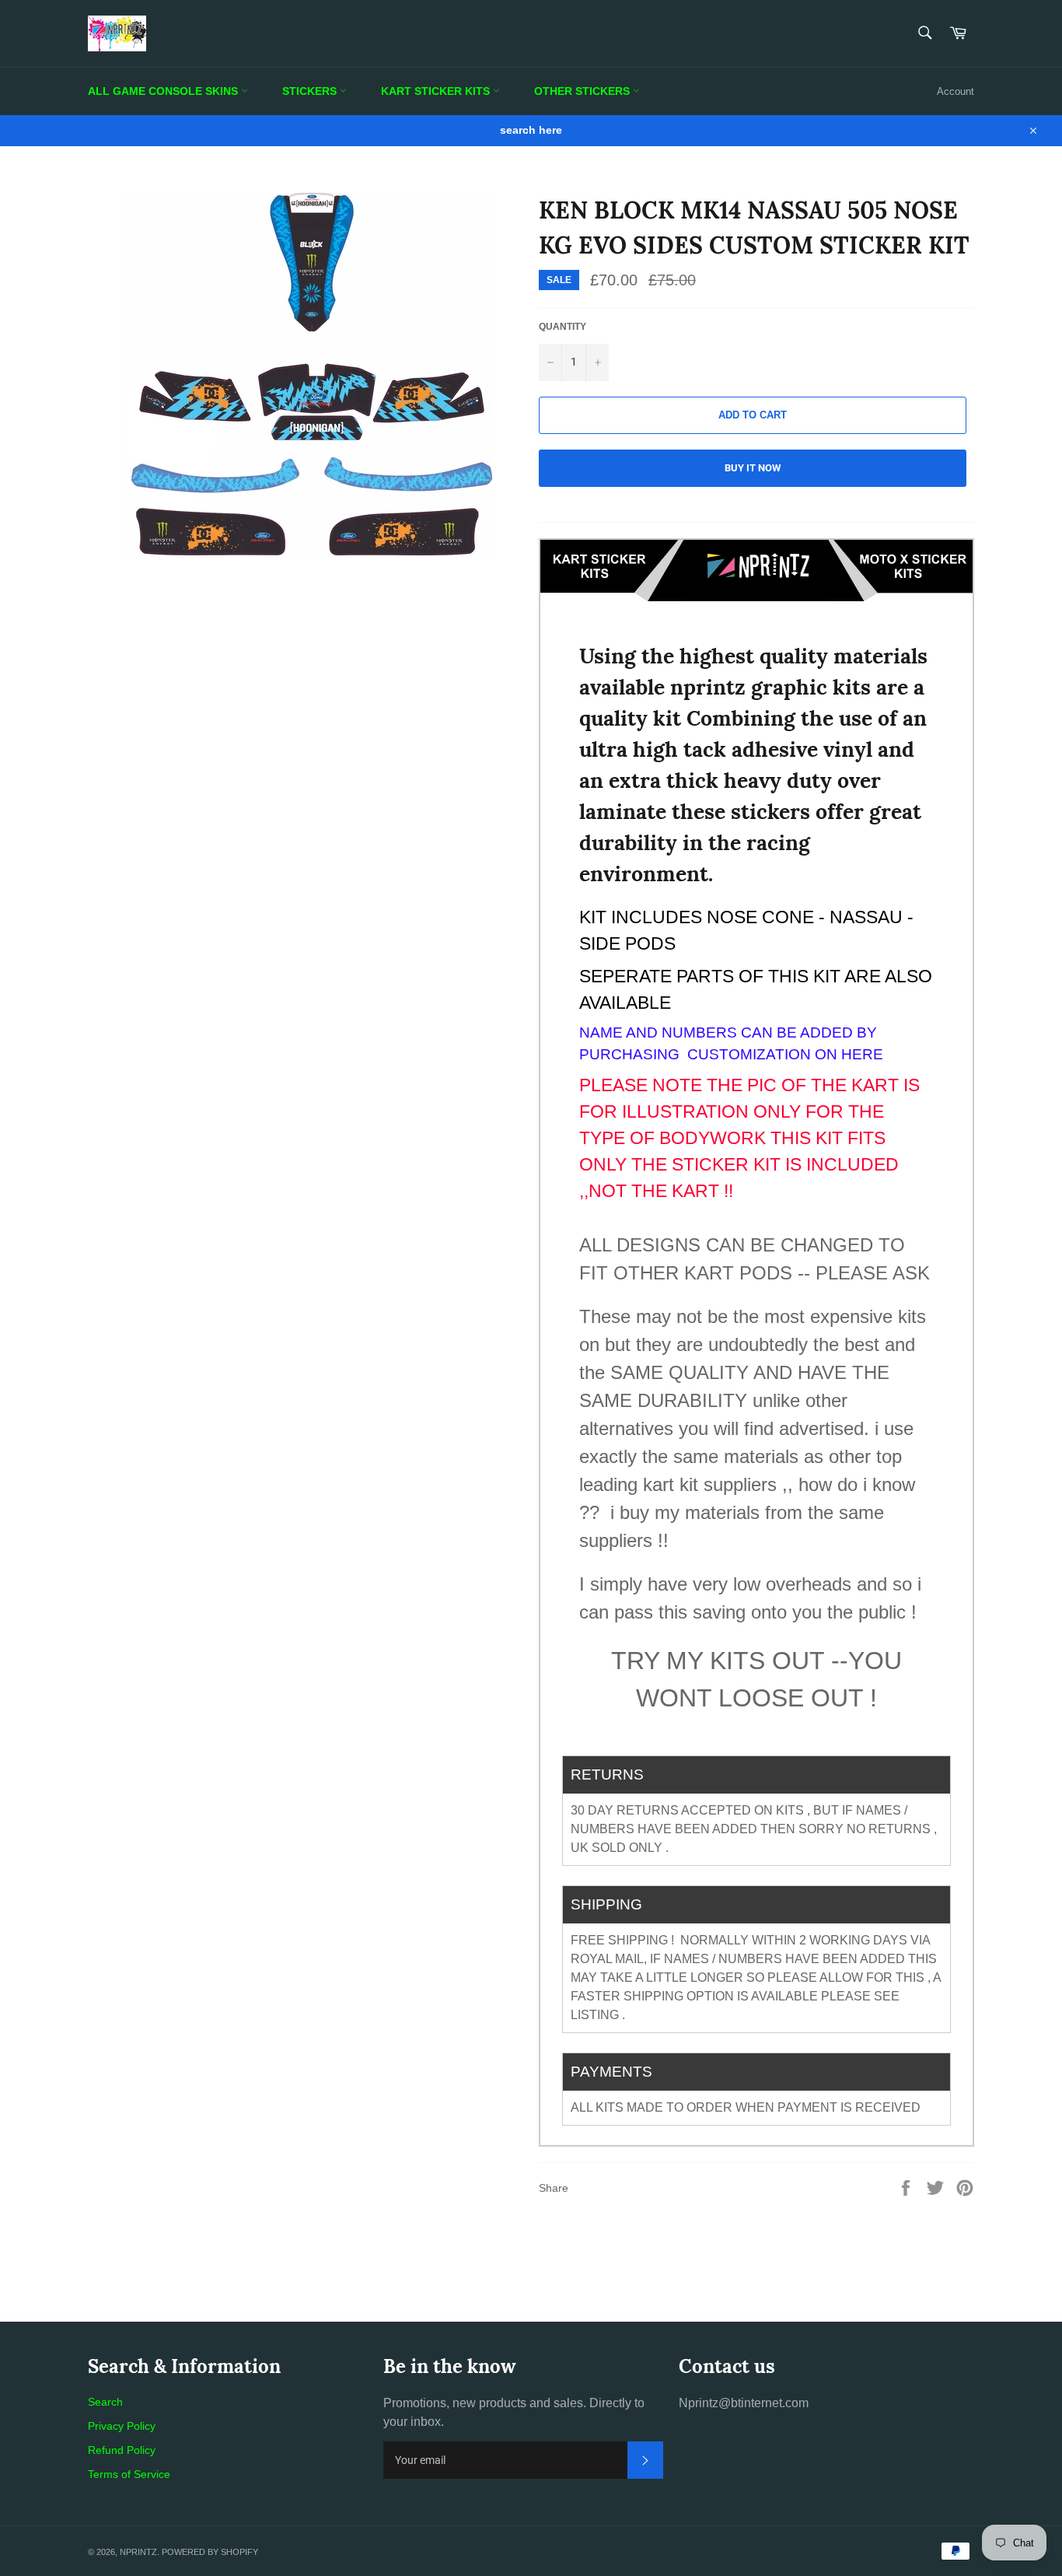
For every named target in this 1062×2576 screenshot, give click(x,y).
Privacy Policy (122, 2426)
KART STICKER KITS (437, 91)
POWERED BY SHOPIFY (210, 2552)
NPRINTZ (138, 2552)
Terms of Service (129, 2474)
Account (955, 91)
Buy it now (753, 468)
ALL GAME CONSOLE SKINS (164, 91)
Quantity (562, 327)
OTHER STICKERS (583, 91)
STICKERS (311, 91)
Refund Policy (122, 2450)
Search (105, 2402)
